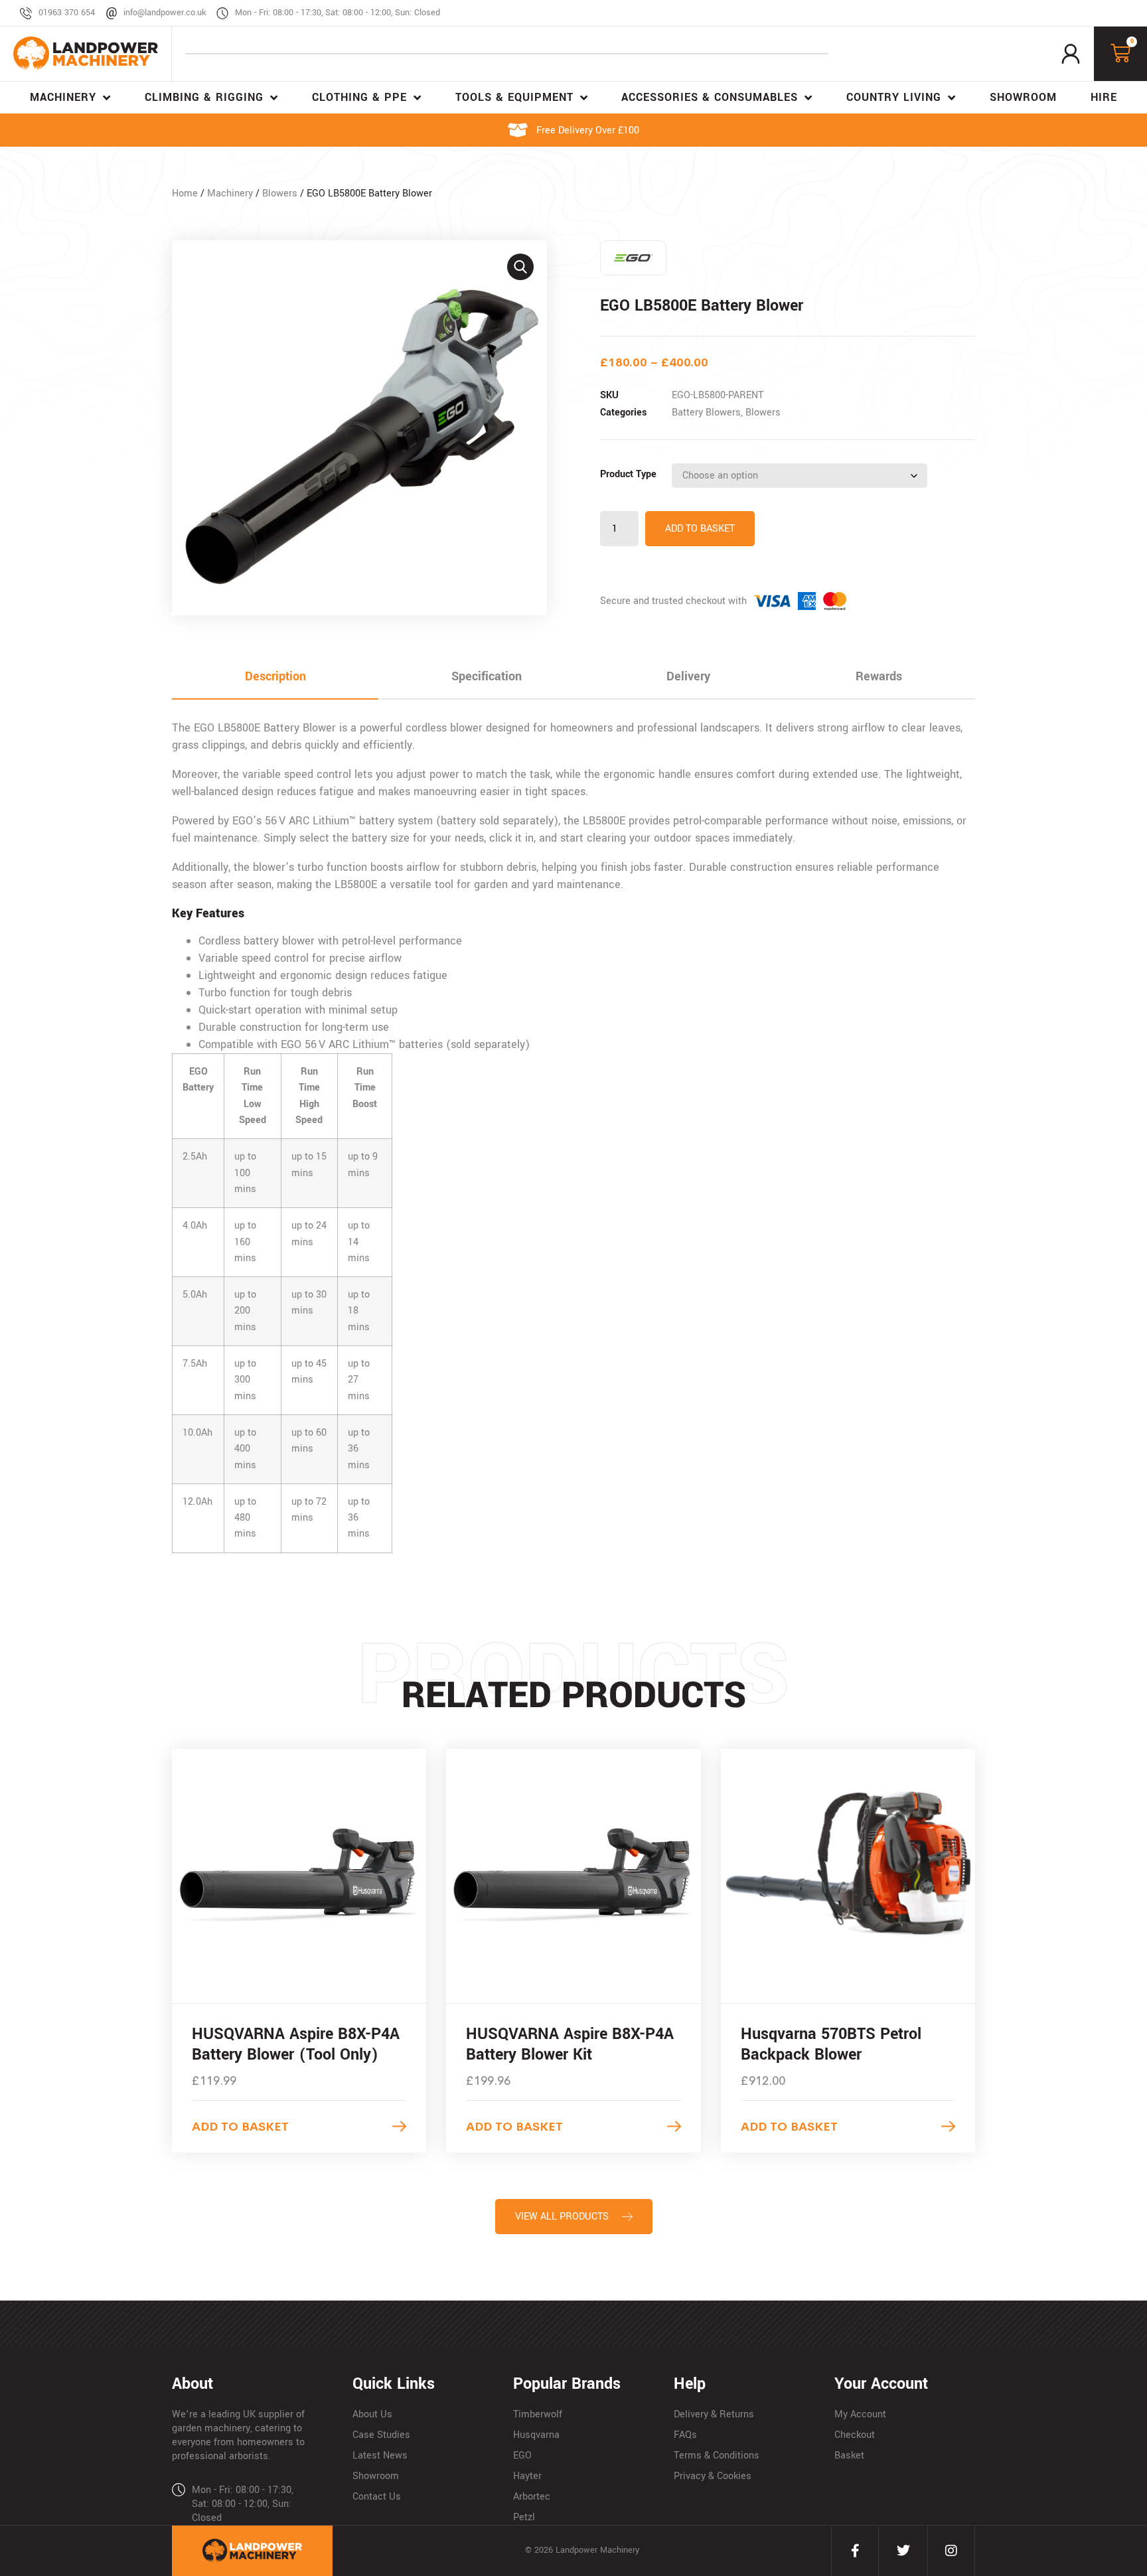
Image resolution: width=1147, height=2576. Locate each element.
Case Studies (381, 2435)
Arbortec (532, 2497)
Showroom (376, 2476)
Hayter (527, 2476)
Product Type (628, 474)
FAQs (685, 2435)
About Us (372, 2414)
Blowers (280, 193)
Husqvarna (536, 2435)
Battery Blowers (706, 413)
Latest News (380, 2456)
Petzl (524, 2517)
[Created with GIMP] (359, 428)
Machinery (230, 193)
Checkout (855, 2435)
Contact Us (377, 2497)
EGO (522, 2456)
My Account (860, 2414)
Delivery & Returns (714, 2414)
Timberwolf (538, 2414)
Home (185, 193)
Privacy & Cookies (713, 2476)
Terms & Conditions (717, 2456)
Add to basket (700, 529)
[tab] (275, 677)
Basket (849, 2456)
